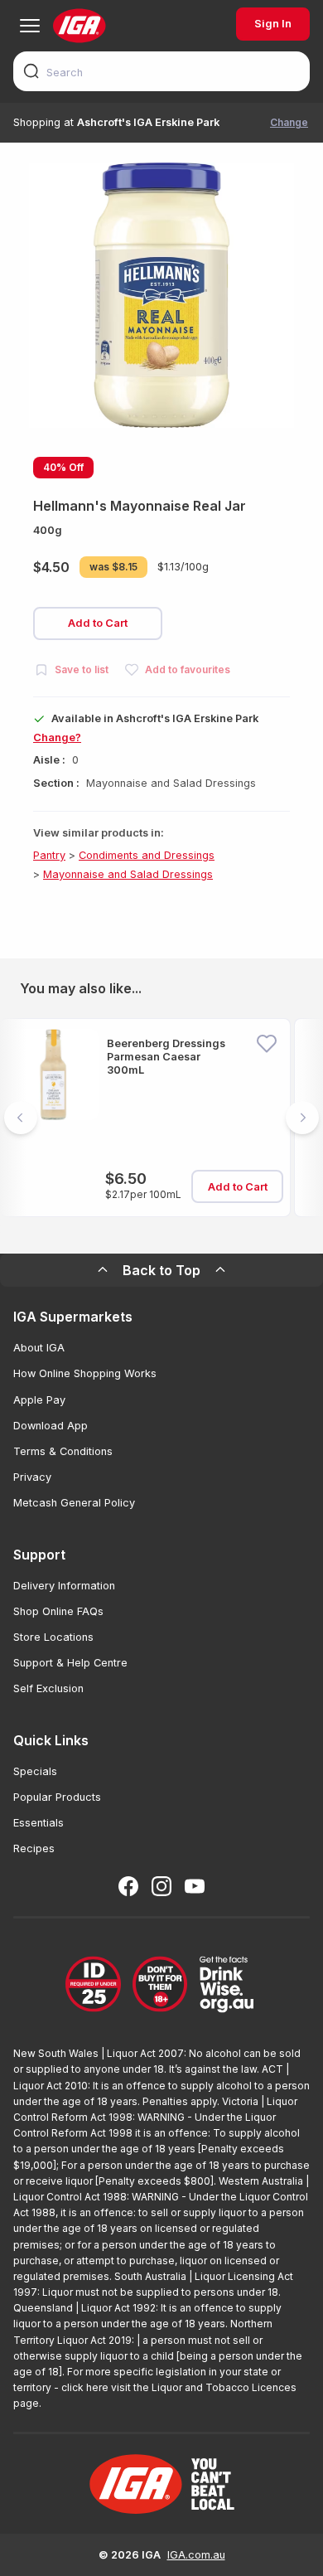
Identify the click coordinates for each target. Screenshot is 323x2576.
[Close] (161, 1288)
